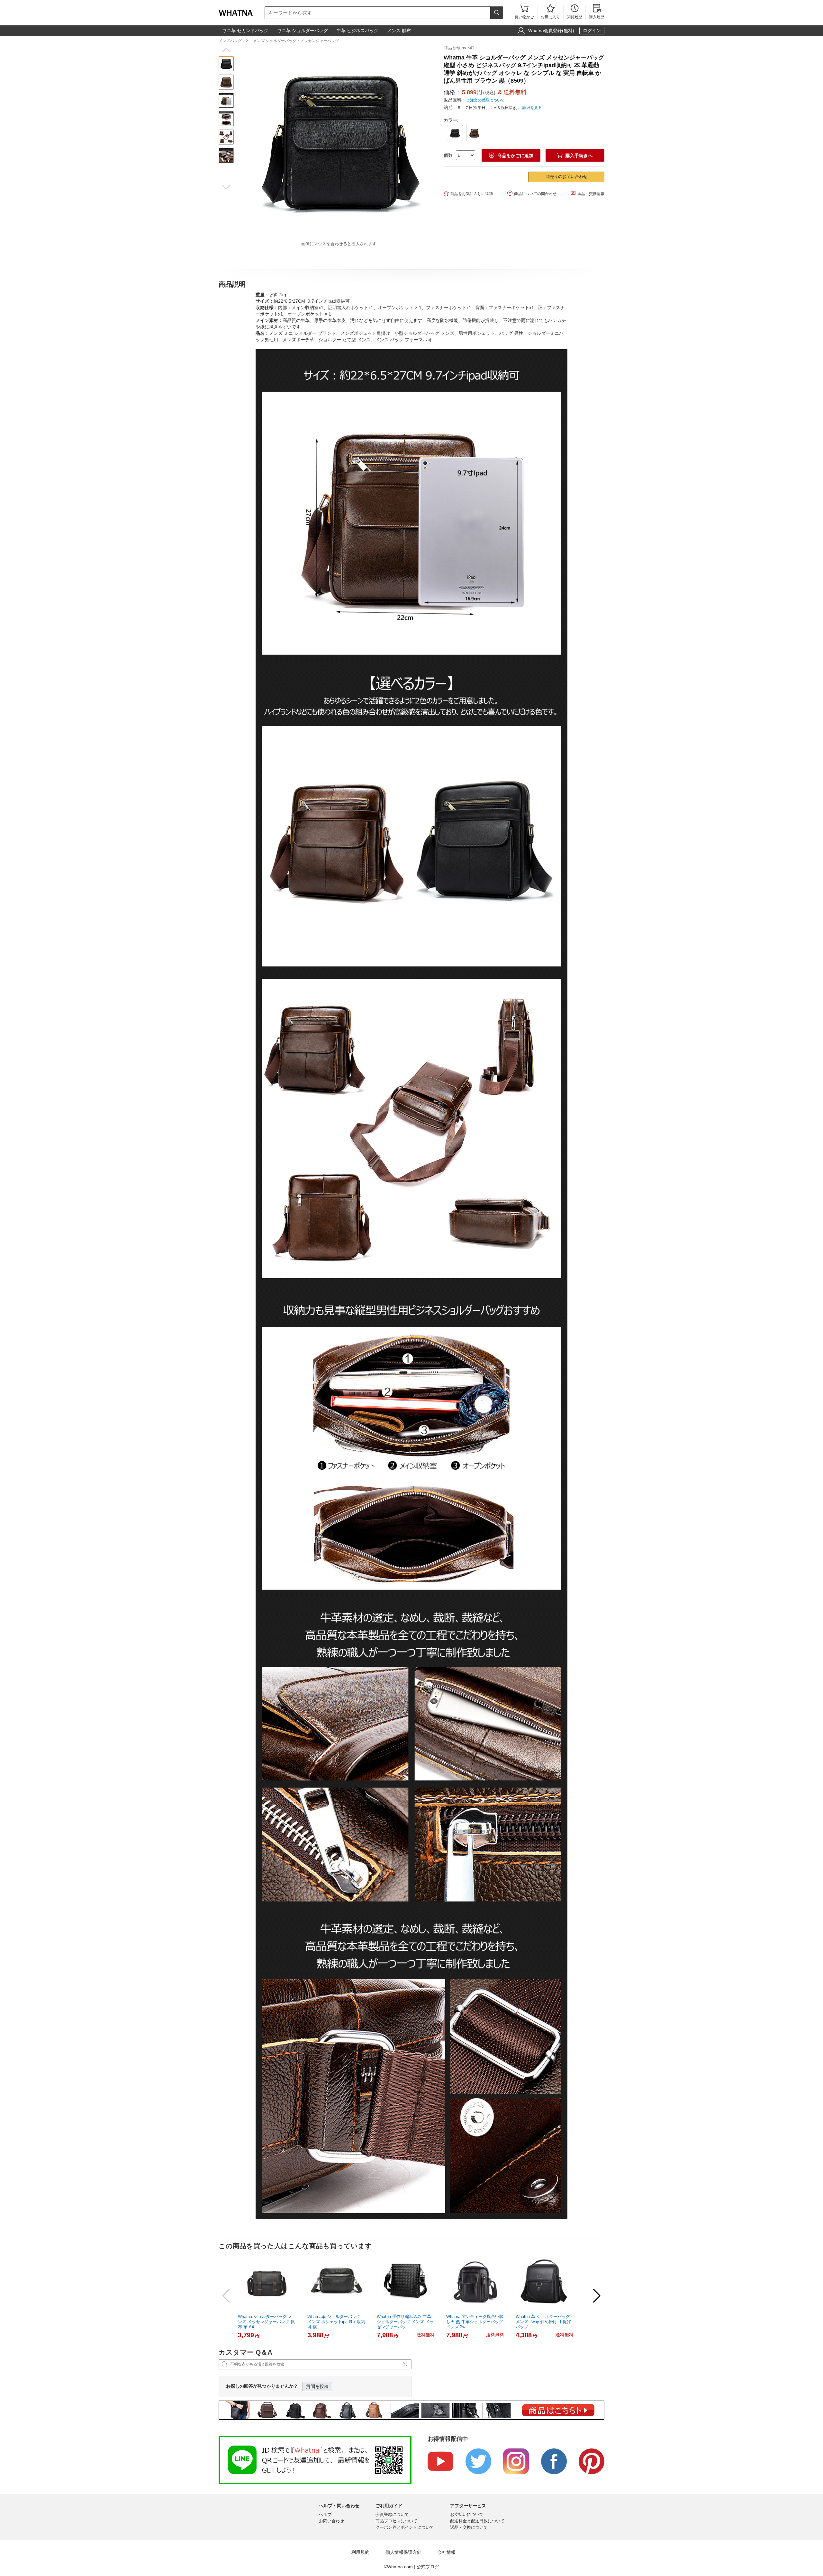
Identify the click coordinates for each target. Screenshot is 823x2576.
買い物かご (524, 12)
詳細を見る (532, 108)
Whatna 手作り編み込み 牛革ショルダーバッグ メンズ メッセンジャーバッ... (405, 2322)
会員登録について (392, 2514)
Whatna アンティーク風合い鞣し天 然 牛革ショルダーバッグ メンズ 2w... (475, 2322)
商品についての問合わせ (532, 193)
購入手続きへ (575, 155)
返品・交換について (469, 2527)
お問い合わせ (331, 2521)
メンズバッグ (230, 41)
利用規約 (360, 2552)
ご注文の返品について (485, 100)
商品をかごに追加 (511, 155)
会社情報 (447, 2552)
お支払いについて (467, 2514)
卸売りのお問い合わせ (566, 177)
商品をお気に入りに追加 (468, 193)
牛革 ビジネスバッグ (357, 31)
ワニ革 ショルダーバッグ (303, 31)
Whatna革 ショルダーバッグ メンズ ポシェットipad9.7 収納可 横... (336, 2322)
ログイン (592, 31)
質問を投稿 (317, 2386)
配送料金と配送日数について (477, 2521)
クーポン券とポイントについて (405, 2527)
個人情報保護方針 (403, 2552)
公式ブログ (428, 2567)
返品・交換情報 (588, 193)
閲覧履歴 (574, 12)
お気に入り (550, 12)
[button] (226, 50)
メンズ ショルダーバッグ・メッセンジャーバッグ (296, 41)
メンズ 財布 (399, 31)
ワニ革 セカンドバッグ (245, 31)
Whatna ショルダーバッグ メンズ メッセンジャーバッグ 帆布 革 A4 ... (266, 2322)
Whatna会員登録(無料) (551, 31)
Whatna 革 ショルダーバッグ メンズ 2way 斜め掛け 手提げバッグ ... (543, 2322)
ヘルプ (325, 2514)
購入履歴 (597, 12)
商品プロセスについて (396, 2521)
